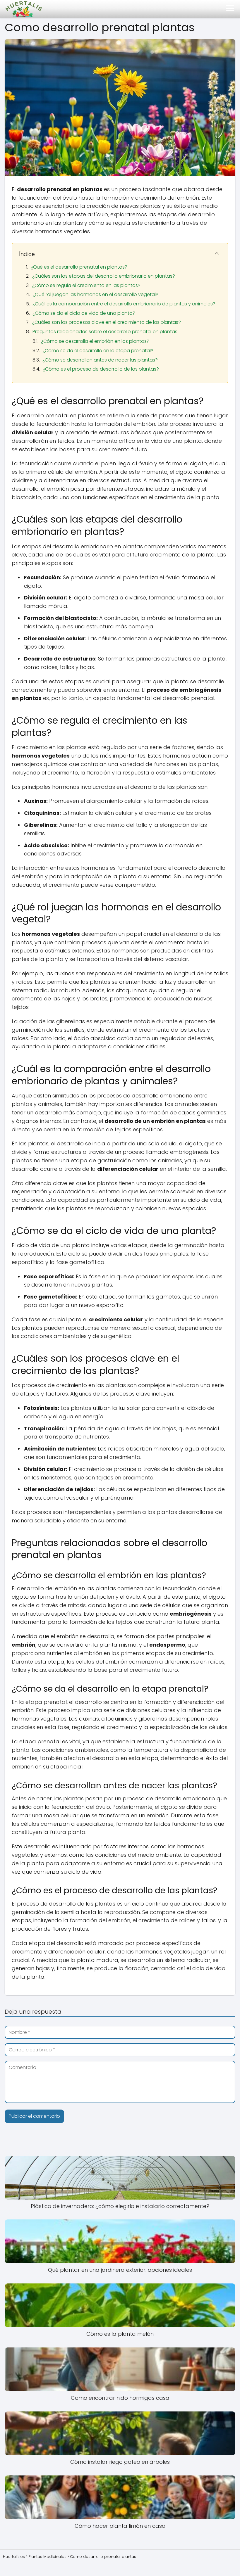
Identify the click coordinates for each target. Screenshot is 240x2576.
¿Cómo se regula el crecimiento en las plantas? (86, 285)
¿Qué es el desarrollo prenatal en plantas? (79, 267)
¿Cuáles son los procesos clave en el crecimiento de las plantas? (107, 322)
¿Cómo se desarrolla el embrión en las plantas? (95, 341)
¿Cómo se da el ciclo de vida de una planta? (84, 313)
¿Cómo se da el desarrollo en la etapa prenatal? (98, 351)
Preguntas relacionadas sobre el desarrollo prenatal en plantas (105, 332)
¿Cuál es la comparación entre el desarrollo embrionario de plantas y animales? (124, 304)
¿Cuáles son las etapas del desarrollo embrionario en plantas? (104, 276)
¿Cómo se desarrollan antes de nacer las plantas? (100, 360)
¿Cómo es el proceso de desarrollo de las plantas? (101, 369)
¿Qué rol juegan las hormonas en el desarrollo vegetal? (95, 294)
